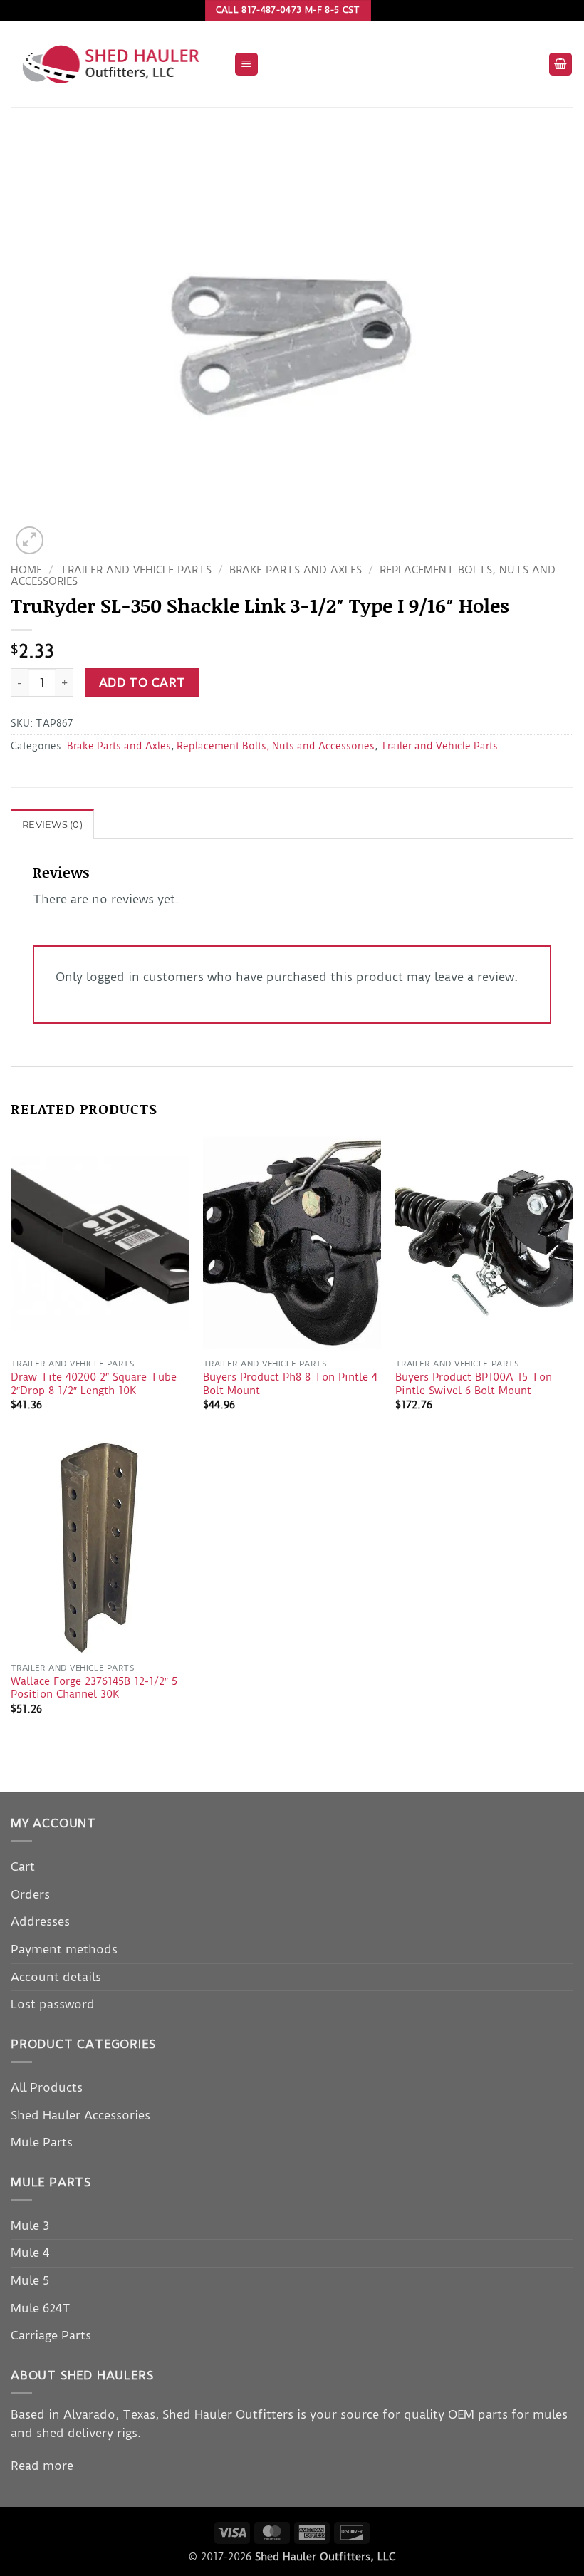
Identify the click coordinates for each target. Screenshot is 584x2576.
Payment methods (64, 1949)
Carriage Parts (51, 2335)
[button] (246, 64)
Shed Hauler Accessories (80, 2115)
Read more (42, 2466)
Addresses (40, 1921)
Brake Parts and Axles (296, 570)
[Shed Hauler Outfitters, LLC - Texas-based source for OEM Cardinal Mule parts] (117, 64)
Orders (30, 1894)
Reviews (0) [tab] (52, 825)
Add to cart (142, 683)
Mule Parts (42, 2142)
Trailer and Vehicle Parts (136, 570)
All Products (47, 2087)
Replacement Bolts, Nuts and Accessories (276, 746)
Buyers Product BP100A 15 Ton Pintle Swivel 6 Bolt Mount (474, 1384)
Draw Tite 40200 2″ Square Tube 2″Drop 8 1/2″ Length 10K (94, 1384)
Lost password (53, 2004)
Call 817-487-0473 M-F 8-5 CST (288, 10)
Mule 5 (30, 2280)
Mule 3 (30, 2226)
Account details (56, 1977)
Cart (23, 1866)
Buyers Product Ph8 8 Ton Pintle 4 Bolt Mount (290, 1384)
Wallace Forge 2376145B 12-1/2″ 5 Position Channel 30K (94, 1688)
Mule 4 (30, 2253)
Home (26, 570)
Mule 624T (41, 2308)
